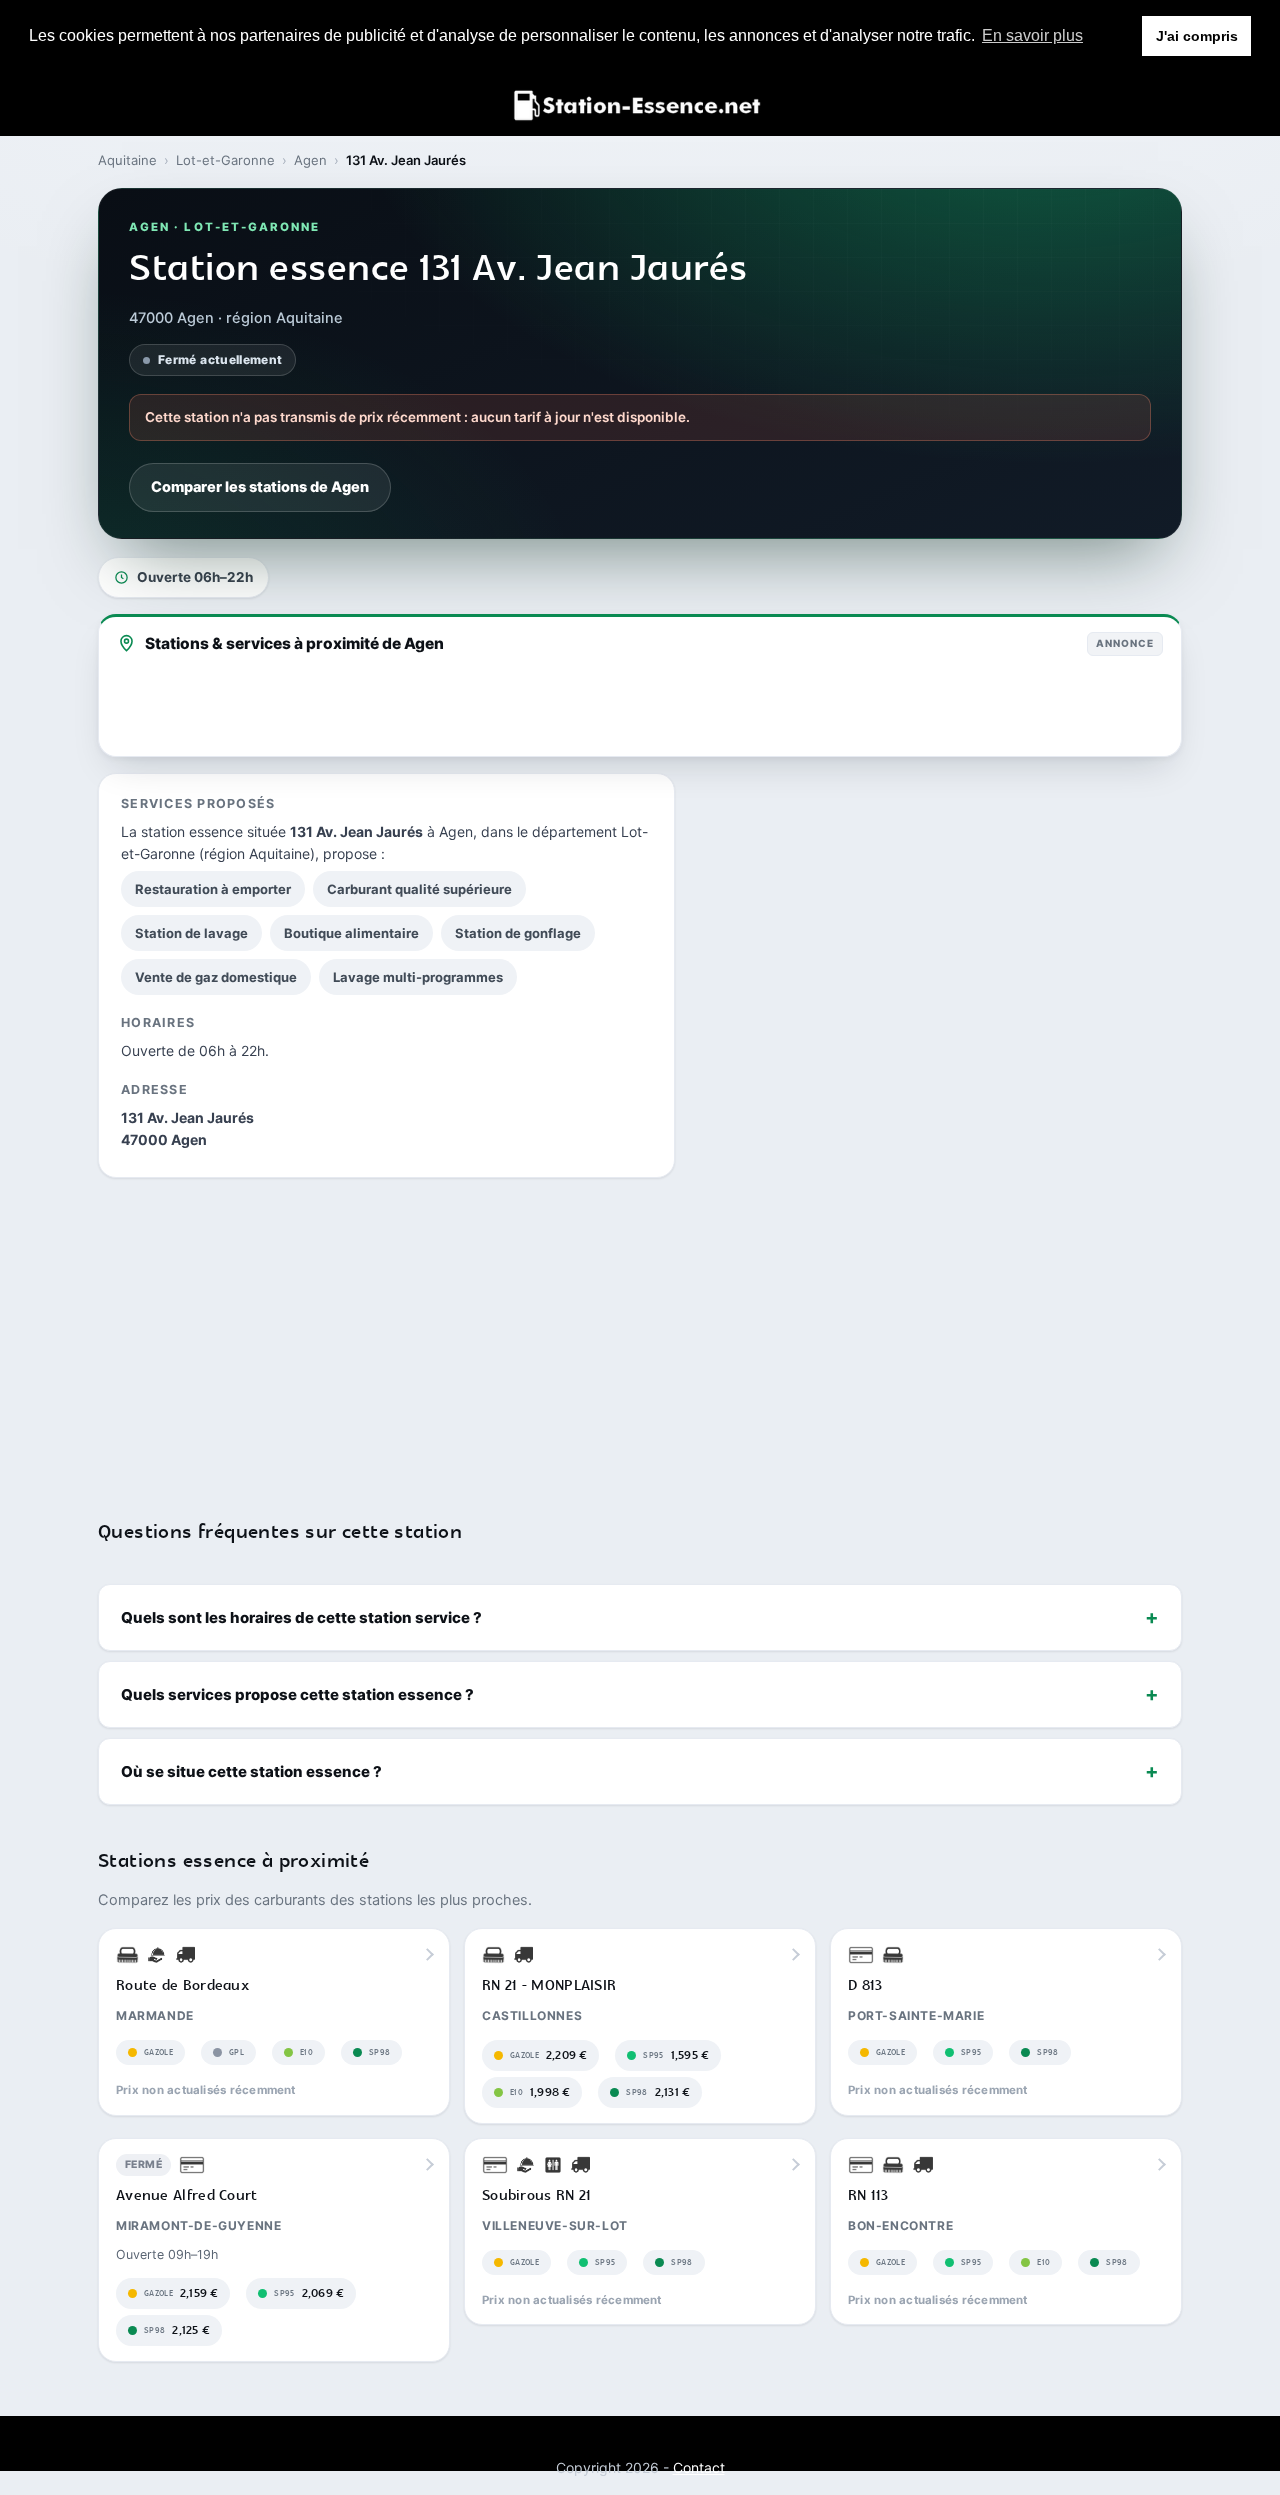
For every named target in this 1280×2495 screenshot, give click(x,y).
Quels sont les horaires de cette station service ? (301, 1617)
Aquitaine (127, 160)
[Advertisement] (640, 1336)
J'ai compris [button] (1197, 36)
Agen (310, 160)
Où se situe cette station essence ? (251, 1771)
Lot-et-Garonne (225, 160)
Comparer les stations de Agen (260, 487)
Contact (699, 2467)
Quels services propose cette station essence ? (297, 1694)
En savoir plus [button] (1032, 35)
